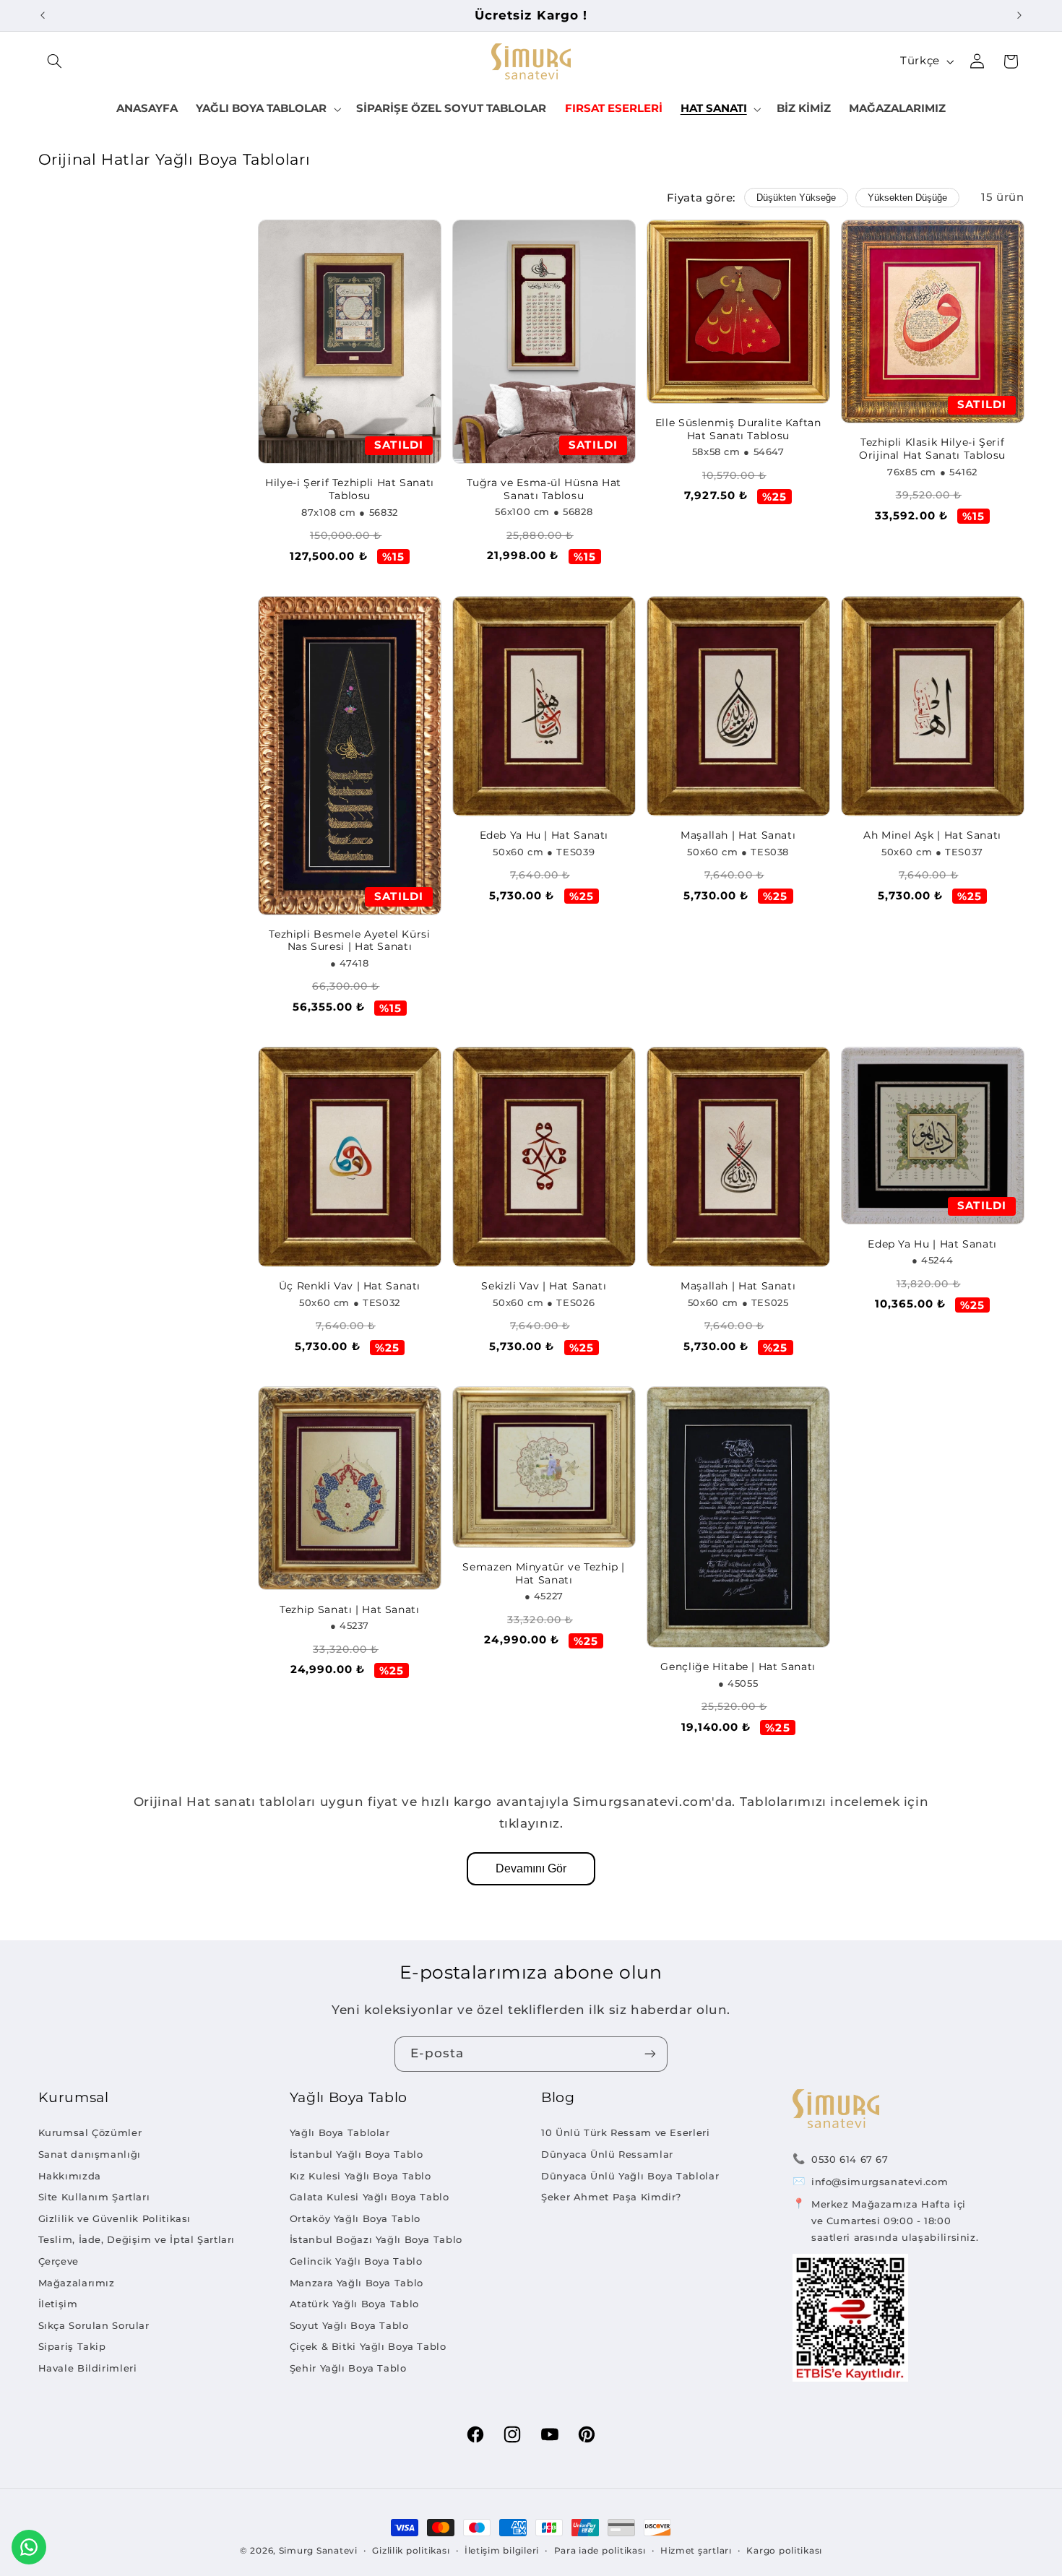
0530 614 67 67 (850, 2159)
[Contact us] (29, 2547)
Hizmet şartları (696, 2551)
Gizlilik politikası (411, 2551)
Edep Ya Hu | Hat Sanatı (932, 1244)
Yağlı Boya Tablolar (340, 2132)
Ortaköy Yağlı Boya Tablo (355, 2218)
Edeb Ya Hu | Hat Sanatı (544, 835)
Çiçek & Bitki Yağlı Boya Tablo (368, 2346)
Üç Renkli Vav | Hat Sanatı (350, 1286)
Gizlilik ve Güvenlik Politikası (115, 2218)
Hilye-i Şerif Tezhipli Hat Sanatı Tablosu (350, 489)
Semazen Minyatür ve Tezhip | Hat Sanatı (544, 1573)
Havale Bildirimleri (88, 2368)
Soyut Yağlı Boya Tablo (349, 2325)
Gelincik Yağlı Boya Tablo (356, 2261)
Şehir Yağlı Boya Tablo (348, 2368)
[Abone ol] (650, 2054)
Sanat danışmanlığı (90, 2154)
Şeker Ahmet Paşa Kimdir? (611, 2197)
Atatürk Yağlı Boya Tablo (354, 2304)
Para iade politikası (600, 2551)
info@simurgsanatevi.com (880, 2182)
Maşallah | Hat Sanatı (738, 835)
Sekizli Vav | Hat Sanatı (544, 1286)
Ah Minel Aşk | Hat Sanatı (932, 835)
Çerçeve (59, 2261)
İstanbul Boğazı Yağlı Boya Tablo (376, 2239)
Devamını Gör (531, 1868)
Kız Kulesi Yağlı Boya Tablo (361, 2176)
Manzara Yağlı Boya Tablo (357, 2283)
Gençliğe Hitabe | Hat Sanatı (738, 1667)
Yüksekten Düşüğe (907, 198)
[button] (55, 61)
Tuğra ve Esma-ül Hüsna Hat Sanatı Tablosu (544, 489)
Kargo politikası (784, 2551)
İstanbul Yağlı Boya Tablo (357, 2154)
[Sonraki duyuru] (1019, 15)
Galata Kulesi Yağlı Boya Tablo (370, 2197)
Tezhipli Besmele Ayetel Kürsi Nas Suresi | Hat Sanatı (349, 941)
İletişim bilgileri (502, 2551)
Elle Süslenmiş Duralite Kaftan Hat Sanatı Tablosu (738, 429)
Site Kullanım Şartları (94, 2197)
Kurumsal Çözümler (90, 2132)
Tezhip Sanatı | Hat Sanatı (349, 1609)
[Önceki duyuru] (43, 15)
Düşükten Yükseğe (796, 198)
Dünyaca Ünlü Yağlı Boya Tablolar (630, 2176)
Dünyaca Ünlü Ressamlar (607, 2154)
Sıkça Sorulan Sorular (94, 2325)
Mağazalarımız (77, 2283)
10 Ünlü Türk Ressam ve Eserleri (626, 2132)
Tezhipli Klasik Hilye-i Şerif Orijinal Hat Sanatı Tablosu (932, 449)
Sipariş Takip (72, 2346)
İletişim (58, 2304)
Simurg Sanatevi (318, 2551)
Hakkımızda (70, 2176)
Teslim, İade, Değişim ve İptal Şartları (137, 2239)
